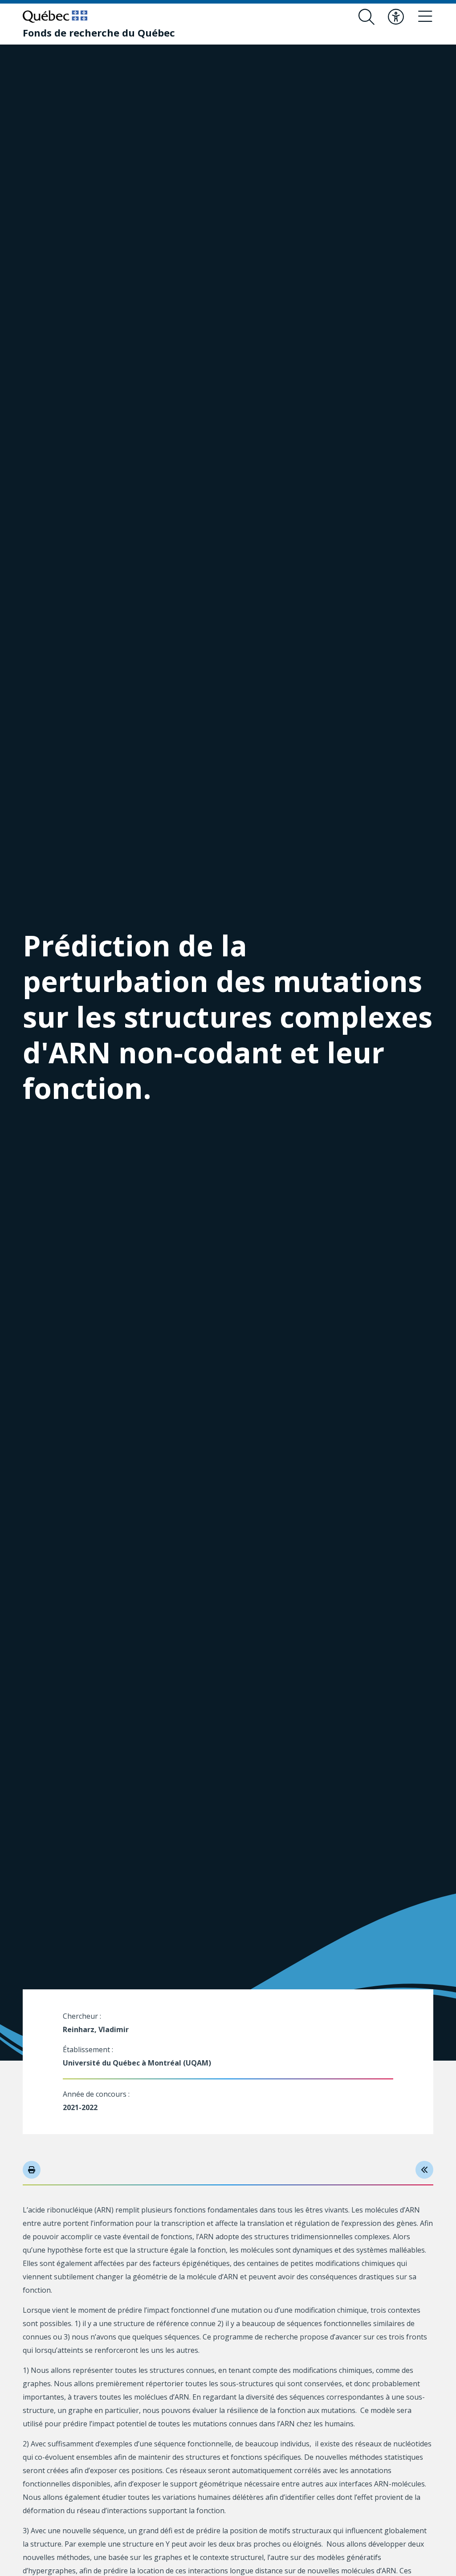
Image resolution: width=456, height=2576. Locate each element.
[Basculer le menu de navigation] (425, 17)
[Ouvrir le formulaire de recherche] (366, 17)
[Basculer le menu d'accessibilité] (396, 17)
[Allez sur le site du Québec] (55, 16)
